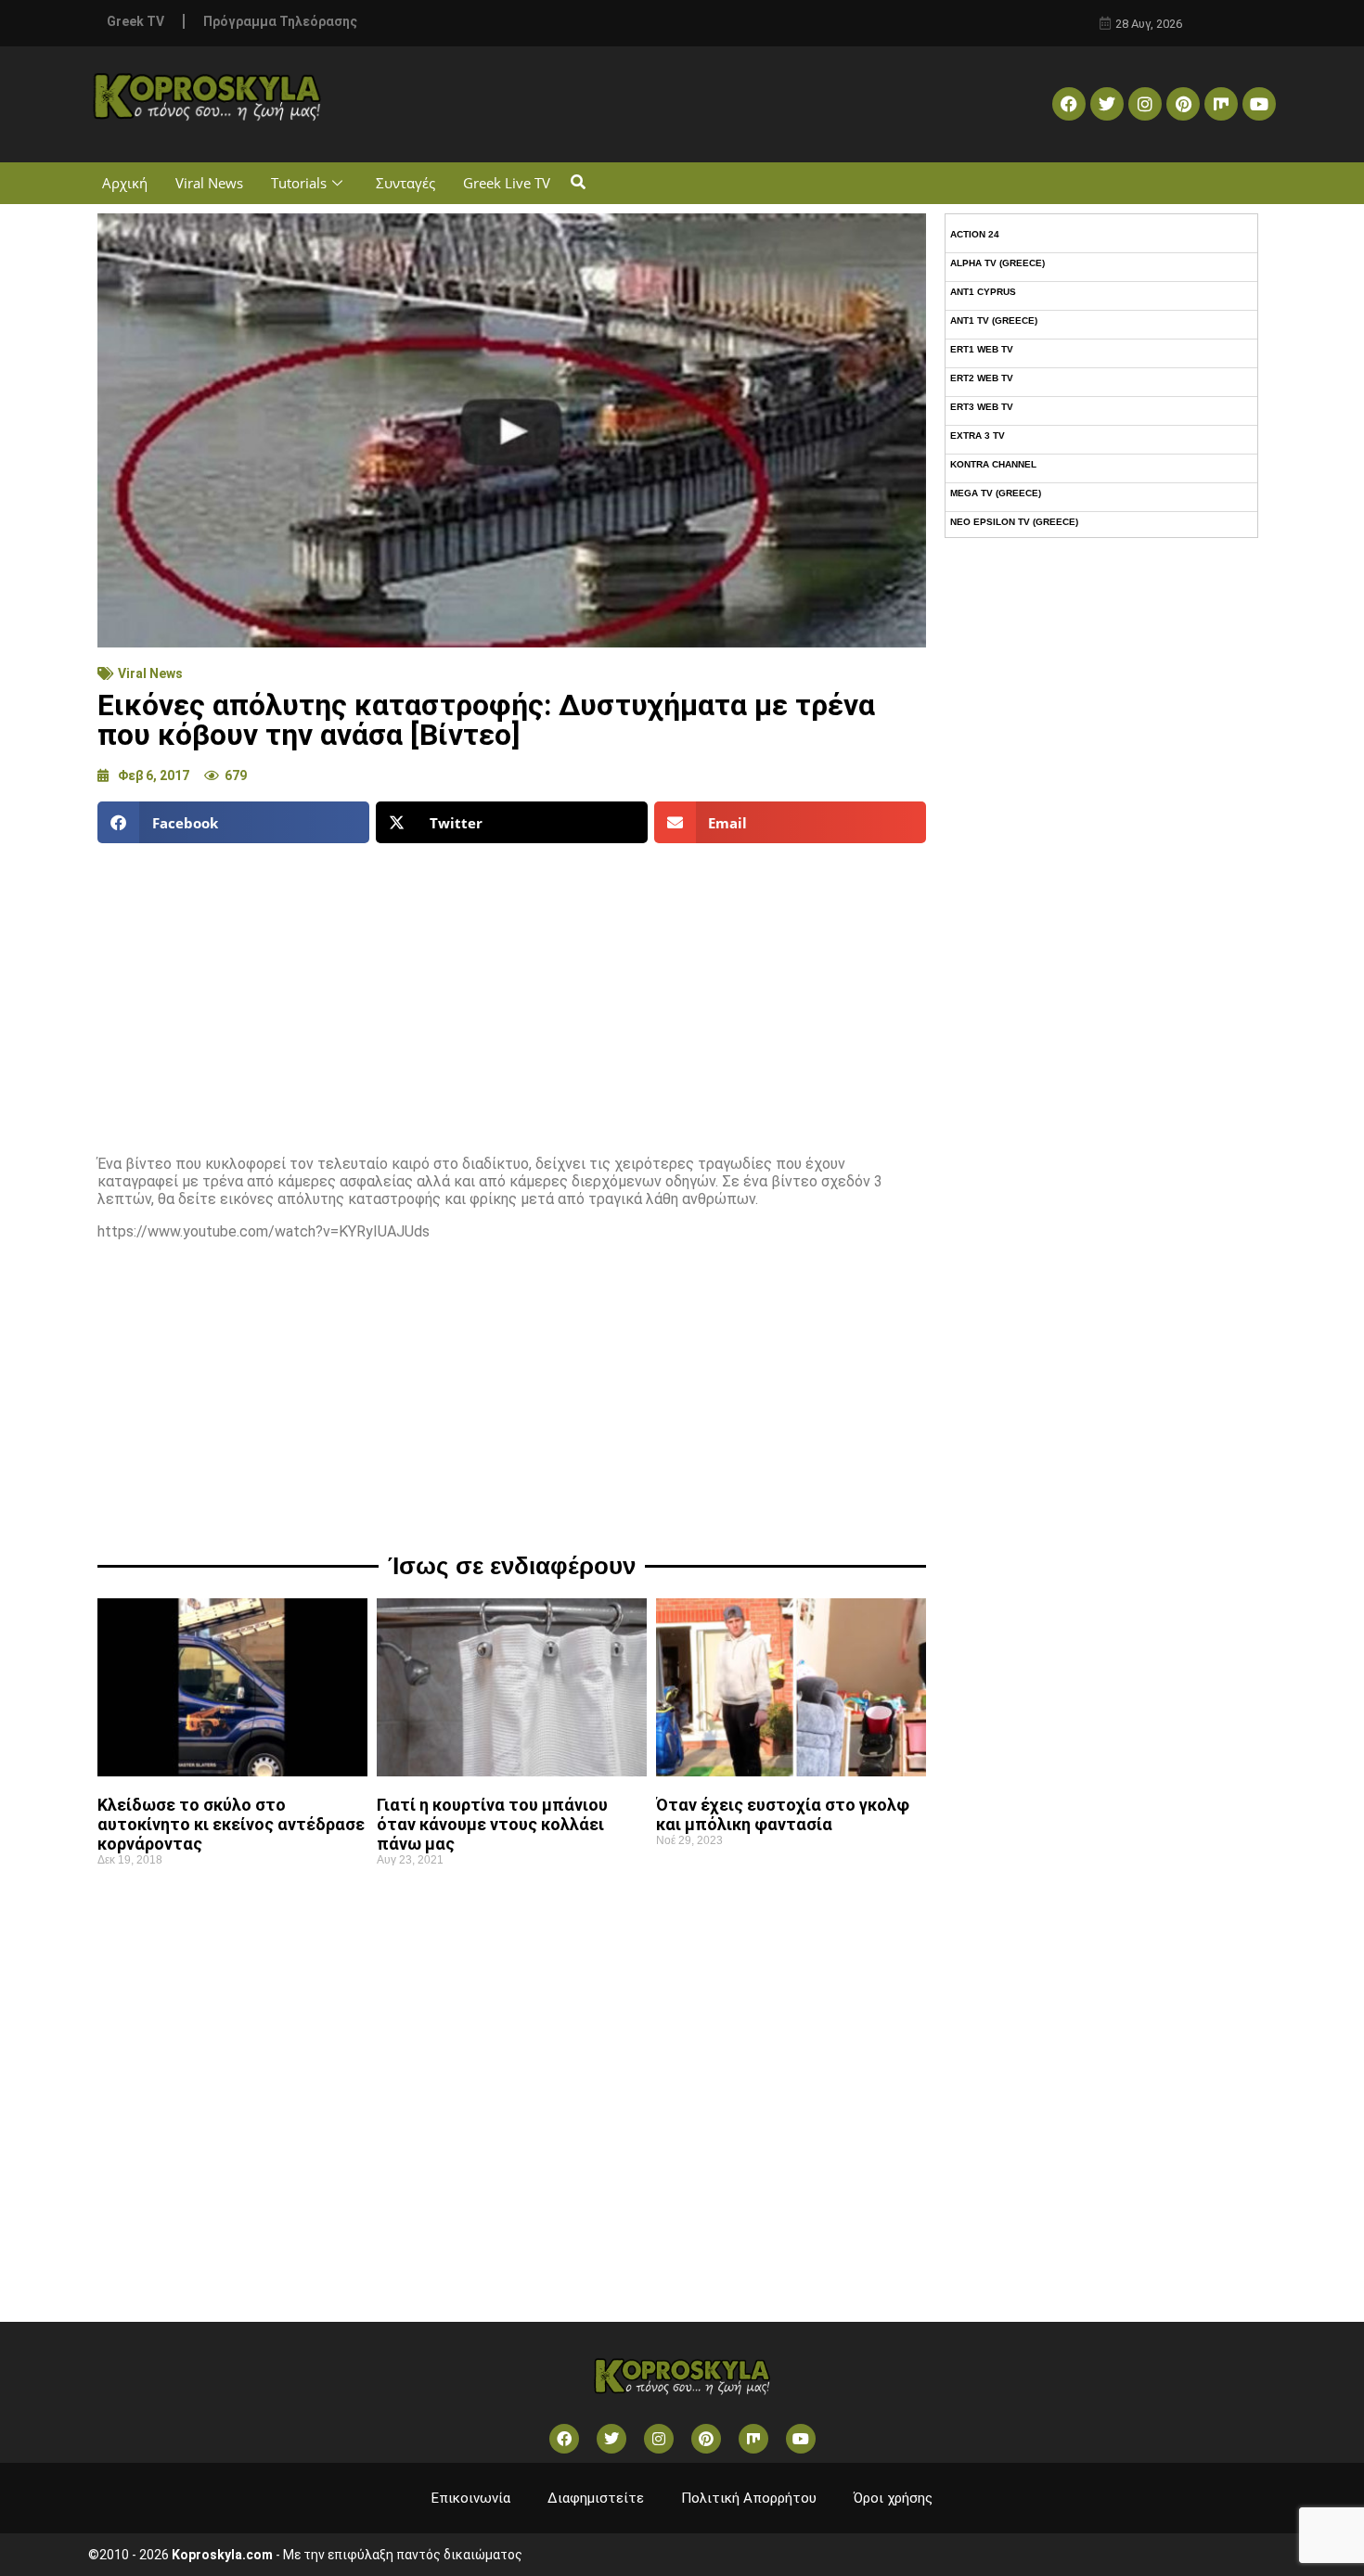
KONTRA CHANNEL (993, 464)
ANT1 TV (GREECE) (994, 320)
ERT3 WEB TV (982, 407)
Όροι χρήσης (893, 2498)
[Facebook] (1069, 104)
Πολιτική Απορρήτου (749, 2498)
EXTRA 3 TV (978, 436)
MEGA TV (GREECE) (996, 493)
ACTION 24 (975, 234)
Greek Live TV (507, 183)
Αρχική (125, 183)
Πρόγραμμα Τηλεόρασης (280, 21)
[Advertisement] (512, 992)
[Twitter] (1107, 104)
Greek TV (135, 21)
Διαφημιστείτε (596, 2498)
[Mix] (1221, 104)
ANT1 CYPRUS (983, 292)
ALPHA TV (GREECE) (997, 263)
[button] (578, 183)
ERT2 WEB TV (982, 378)
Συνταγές (405, 183)
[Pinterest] (1183, 104)
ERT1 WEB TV (982, 349)
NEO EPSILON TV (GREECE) (1014, 522)
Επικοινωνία (471, 2498)
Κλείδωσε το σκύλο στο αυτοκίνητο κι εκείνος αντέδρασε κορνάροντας (231, 1824)
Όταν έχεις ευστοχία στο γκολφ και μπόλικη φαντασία (783, 1814)
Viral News (209, 183)
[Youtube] (1259, 104)
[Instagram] (1145, 104)
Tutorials (299, 183)
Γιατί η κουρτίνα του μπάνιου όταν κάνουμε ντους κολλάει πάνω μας (492, 1824)
